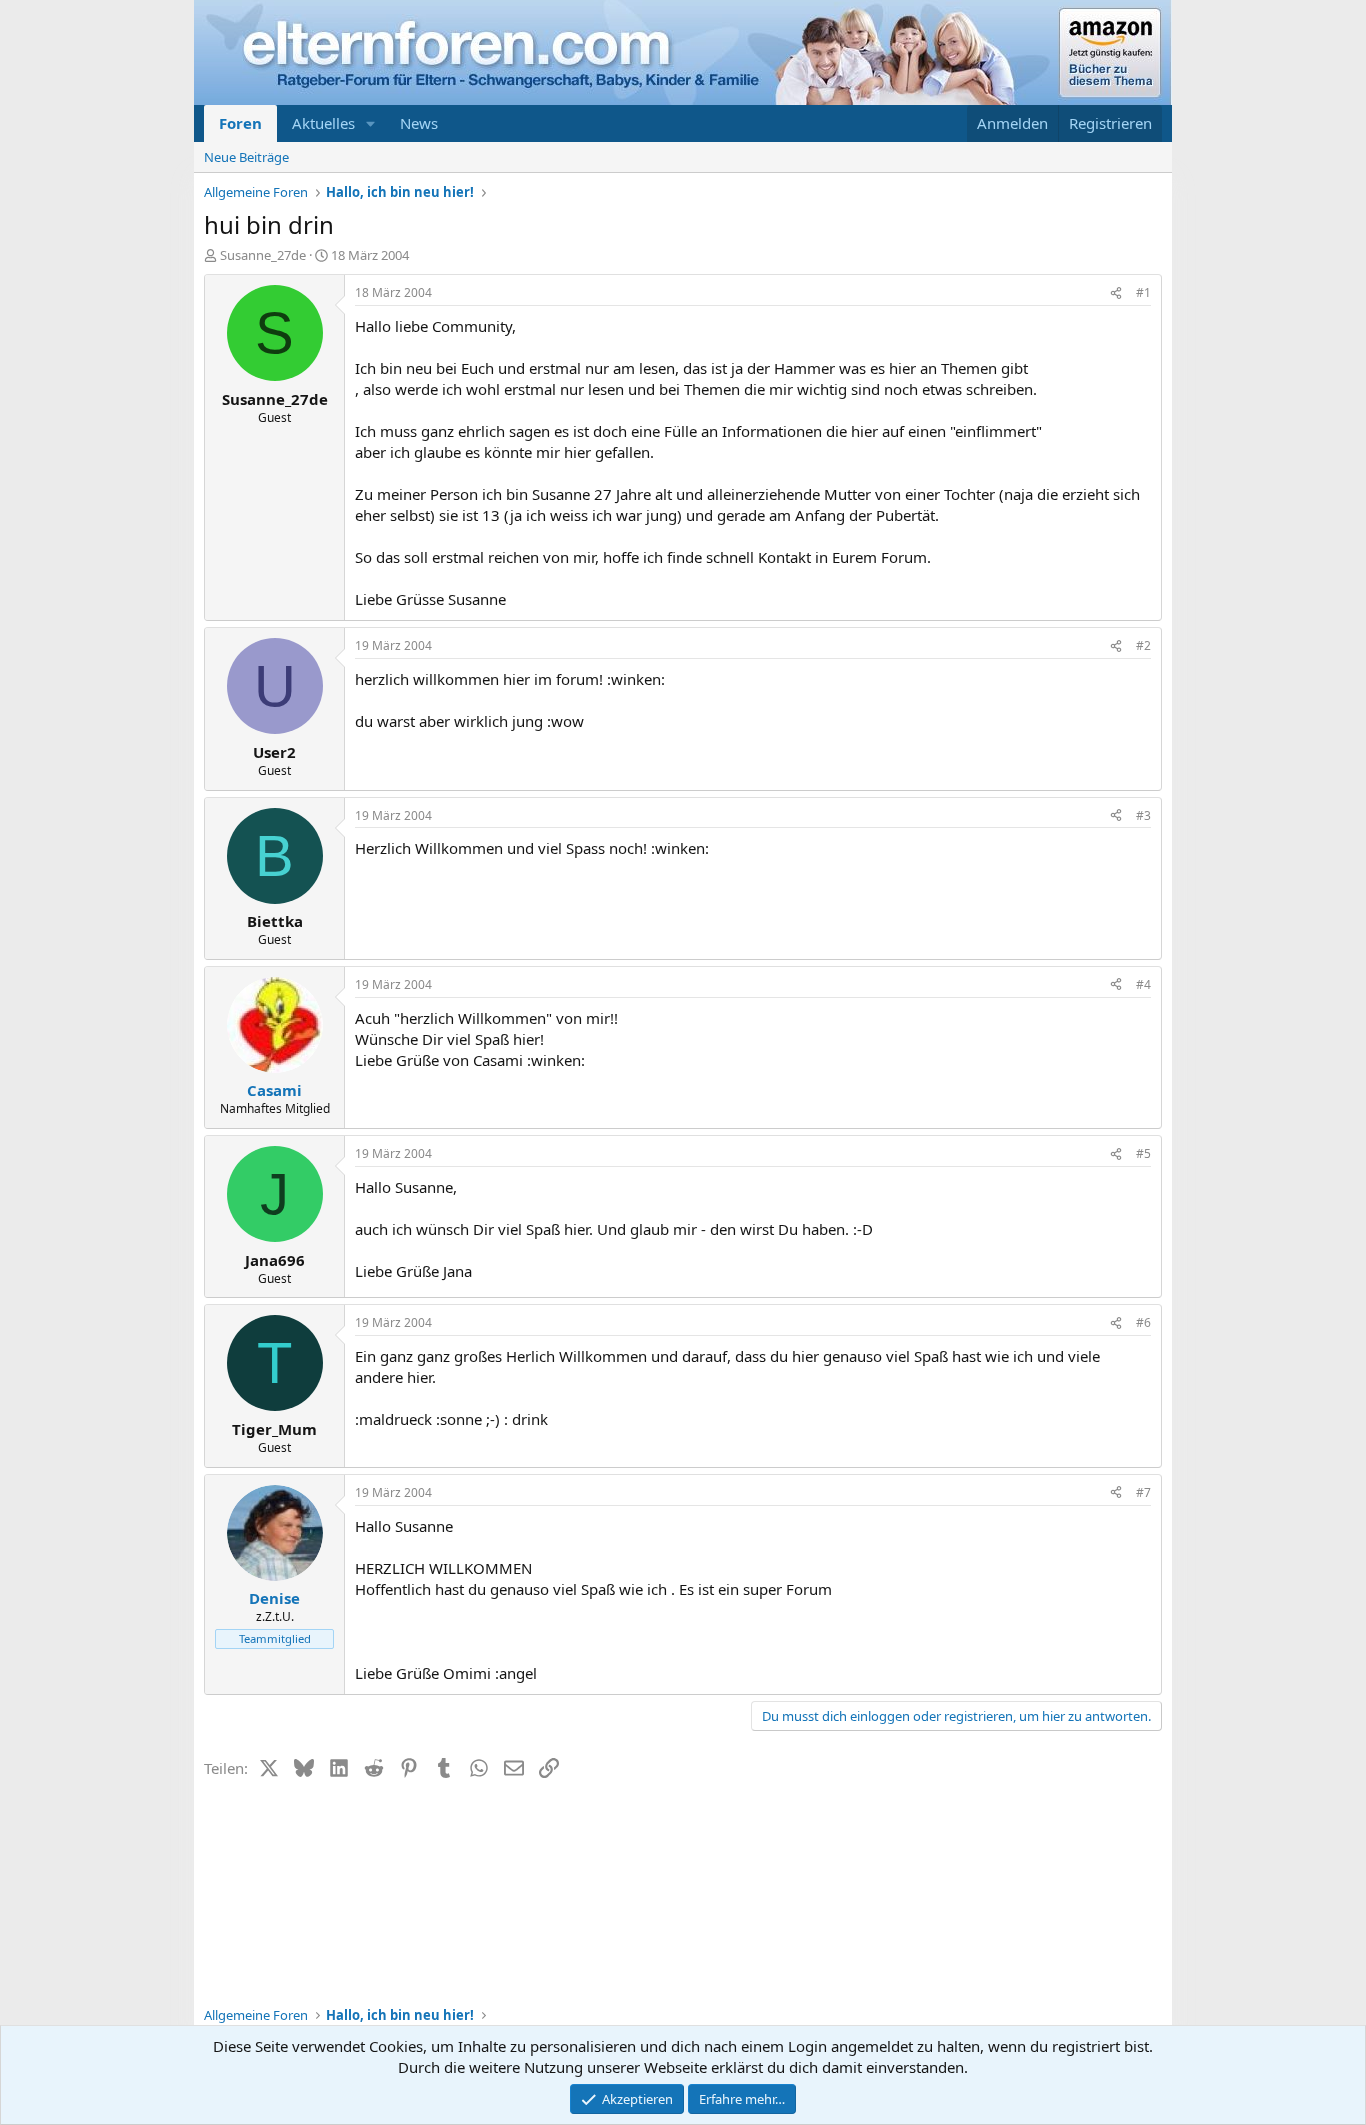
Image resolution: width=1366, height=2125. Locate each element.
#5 (1143, 1153)
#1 (1143, 292)
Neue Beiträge (246, 157)
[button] (371, 123)
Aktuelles (323, 123)
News (419, 123)
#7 (1143, 1492)
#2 (1143, 645)
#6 (1143, 1322)
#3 (1143, 815)
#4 (1143, 984)
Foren (240, 123)
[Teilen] (1116, 293)
